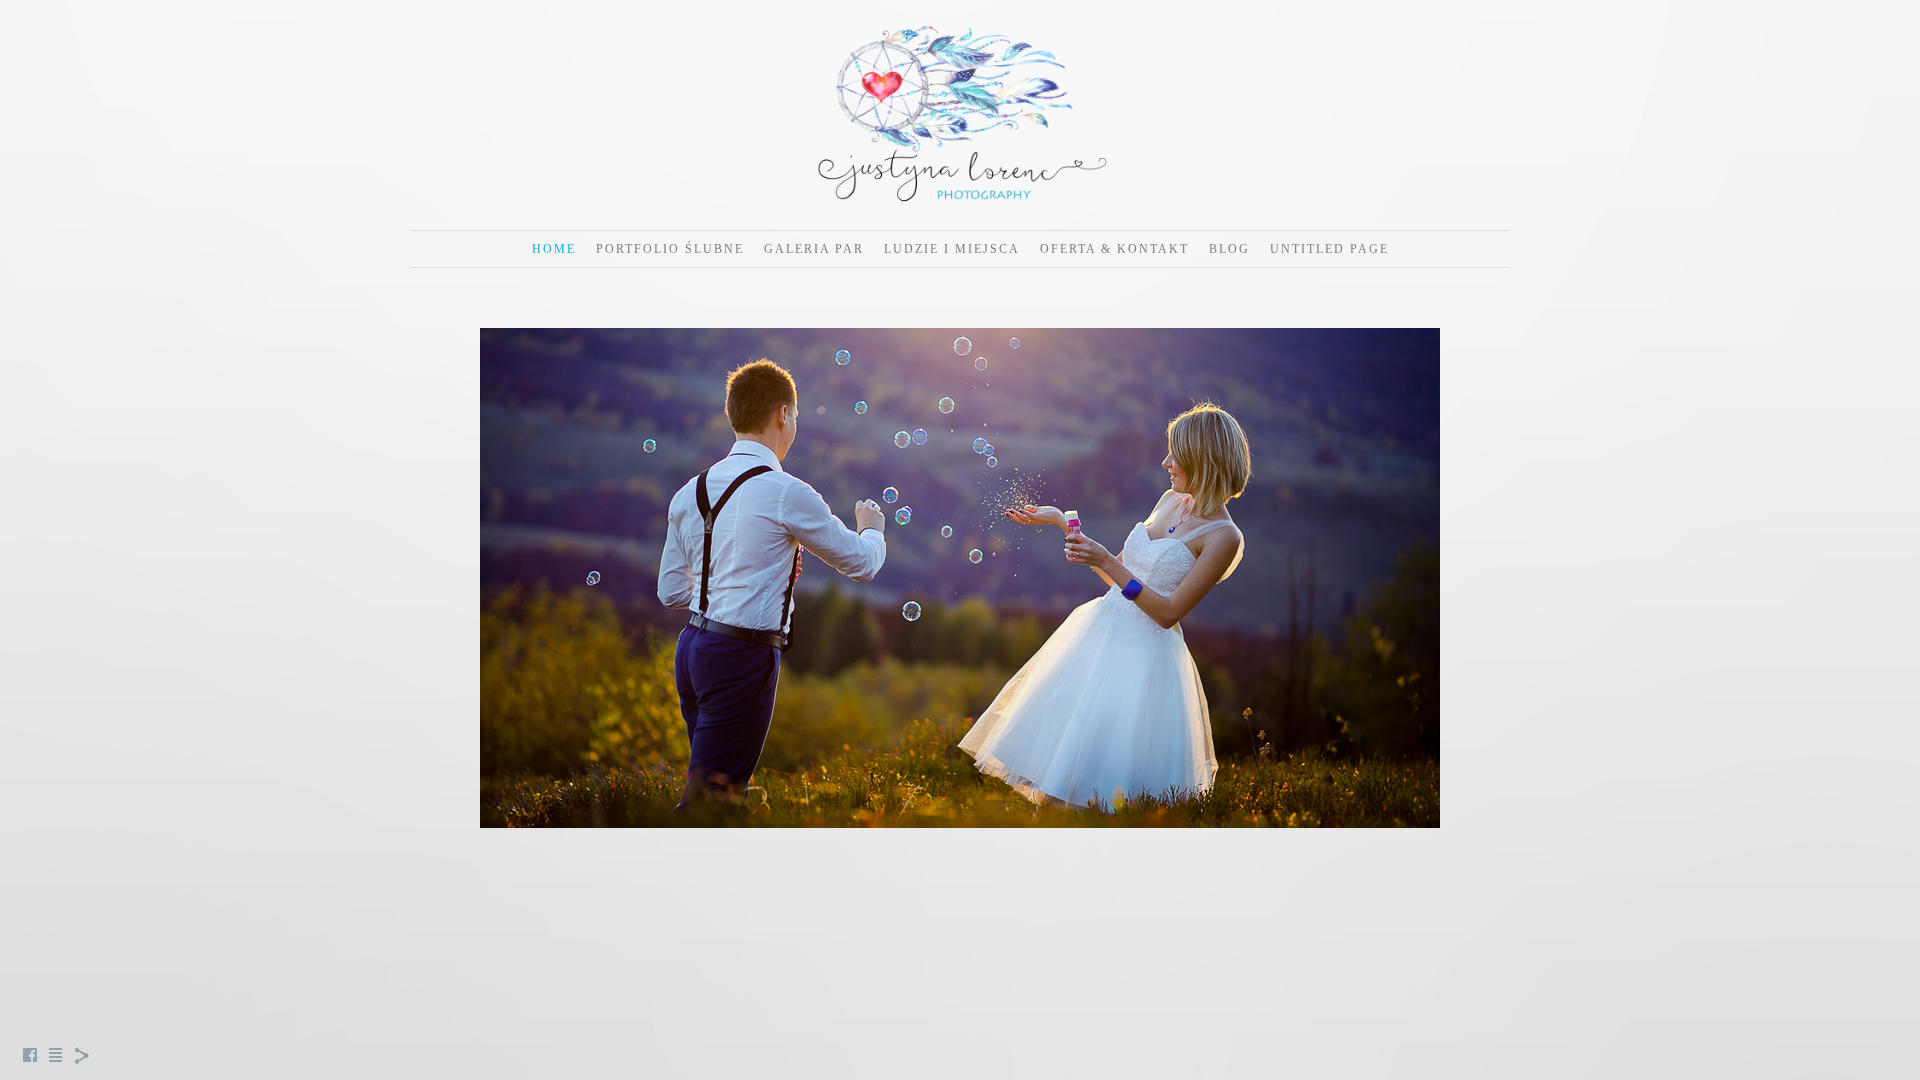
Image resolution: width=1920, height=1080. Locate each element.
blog (1229, 249)
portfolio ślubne (670, 249)
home (554, 249)
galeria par (814, 249)
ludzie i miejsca (952, 249)
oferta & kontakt (1114, 249)
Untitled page (1329, 249)
